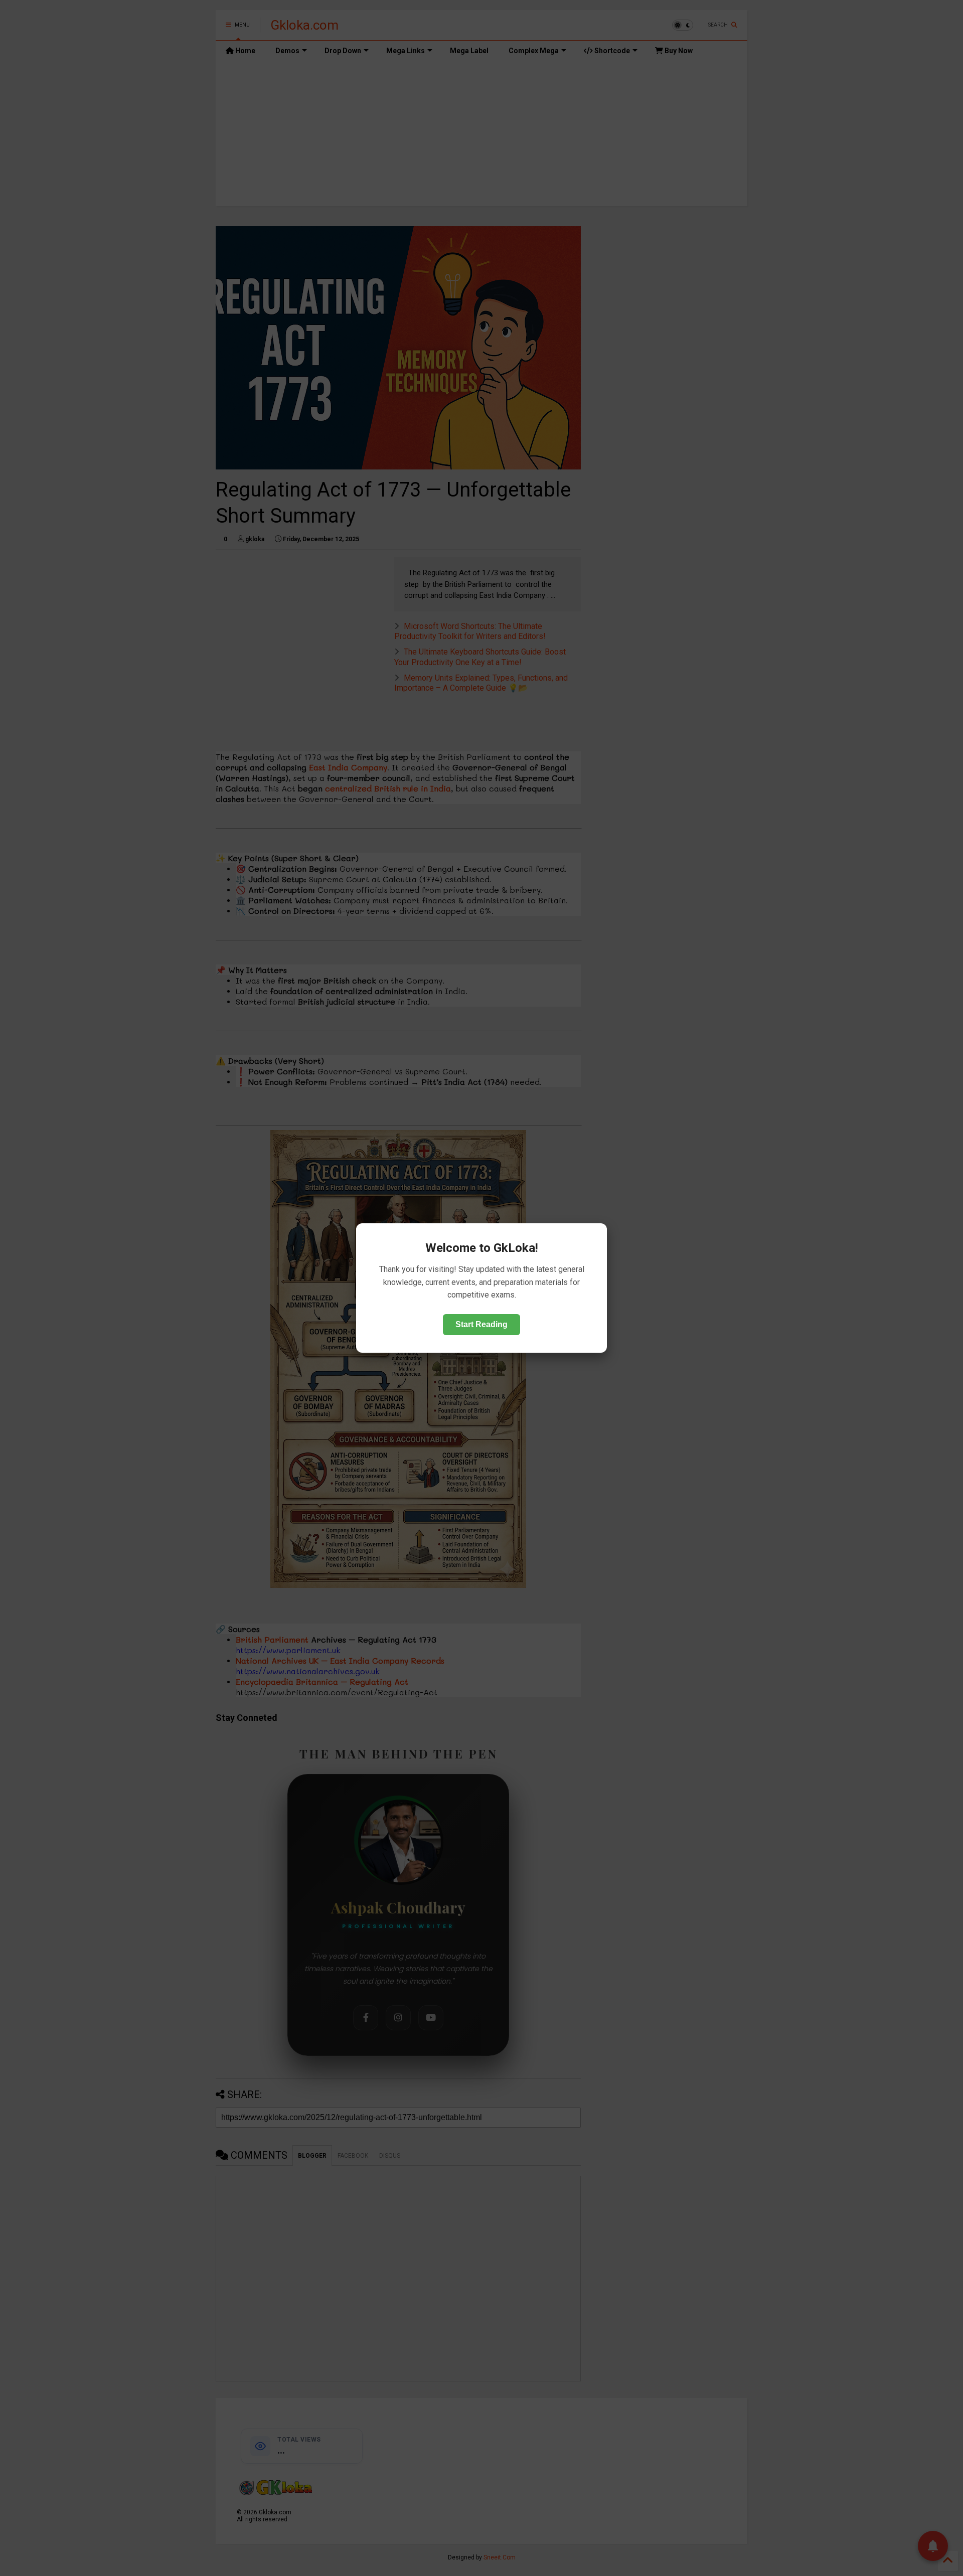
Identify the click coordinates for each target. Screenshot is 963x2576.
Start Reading (481, 1324)
